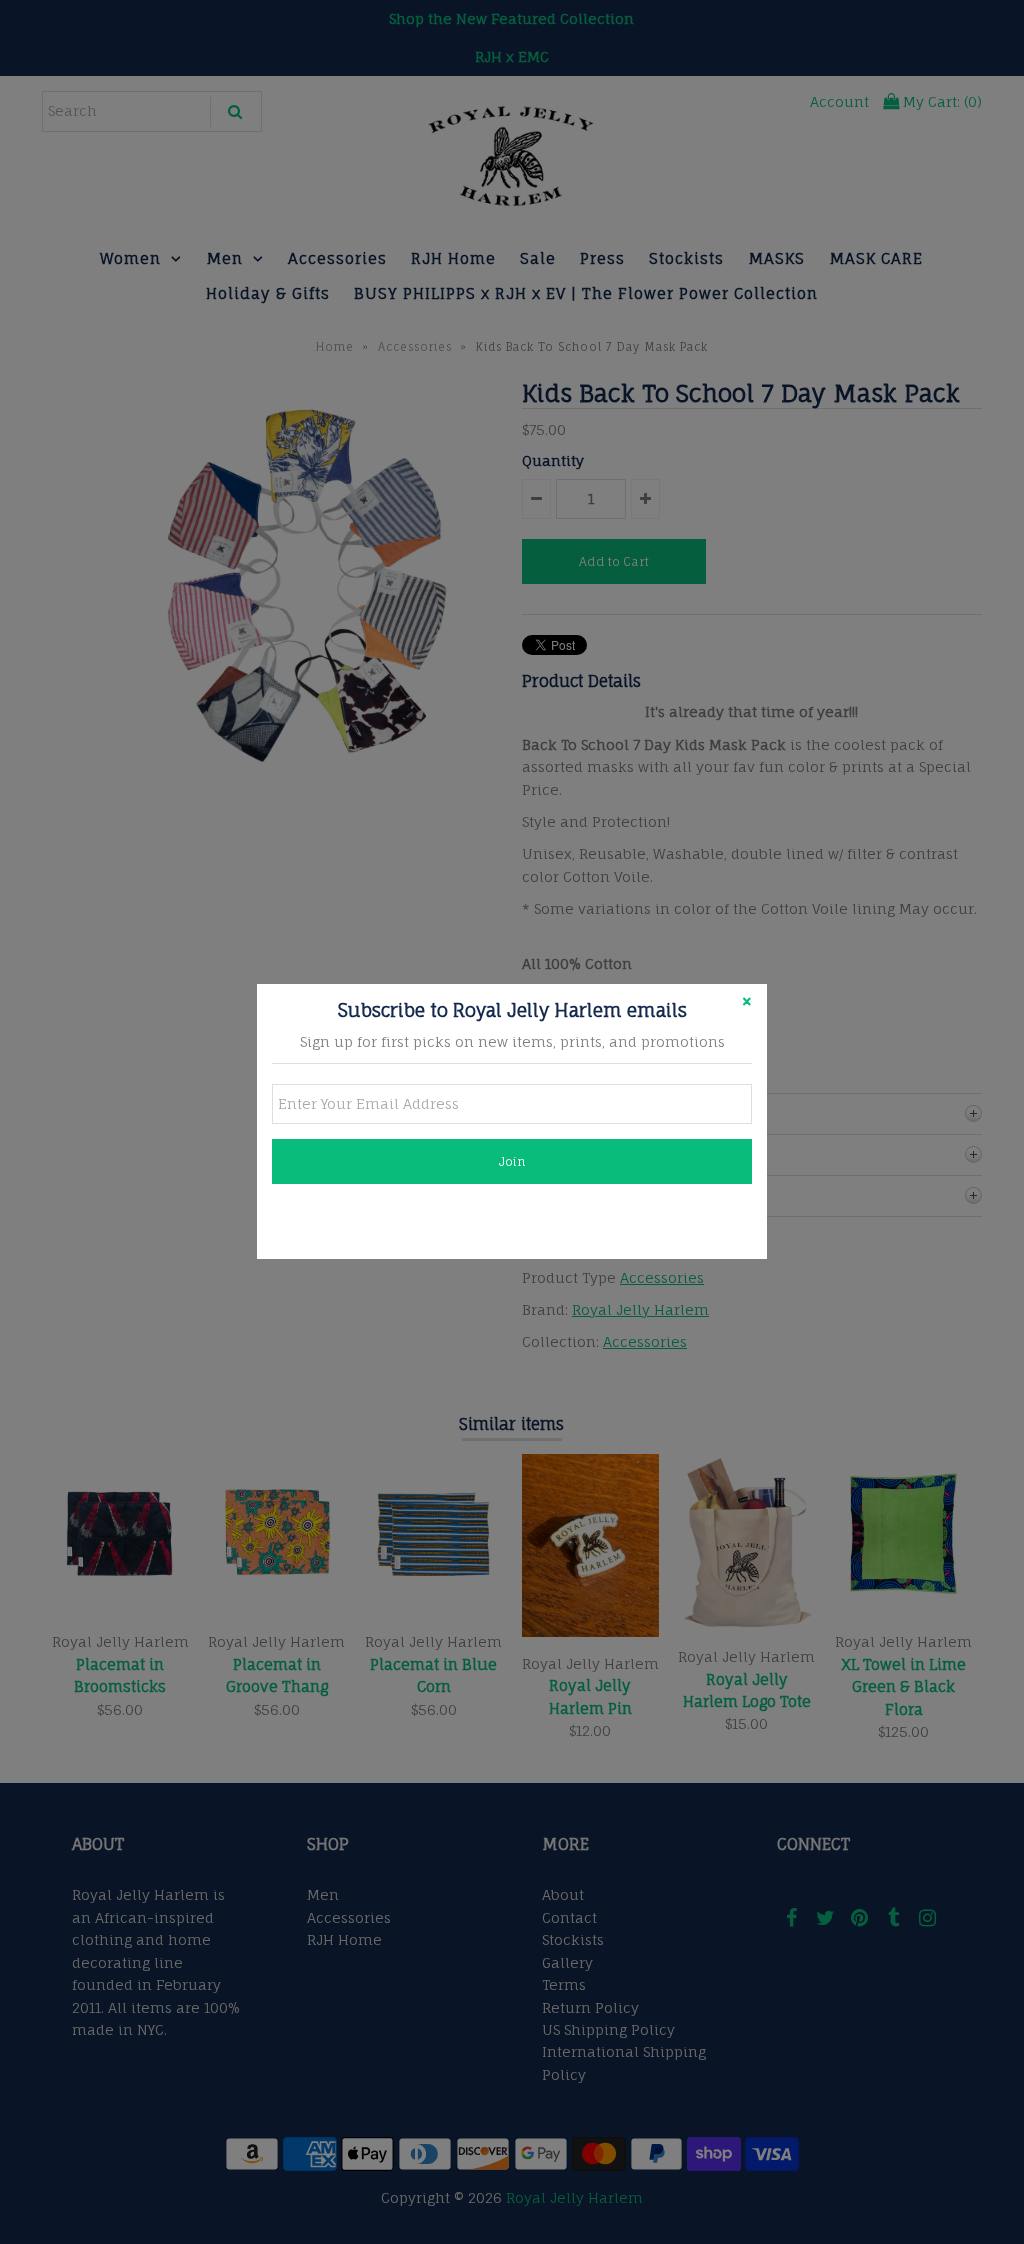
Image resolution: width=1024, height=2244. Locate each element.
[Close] (747, 1004)
